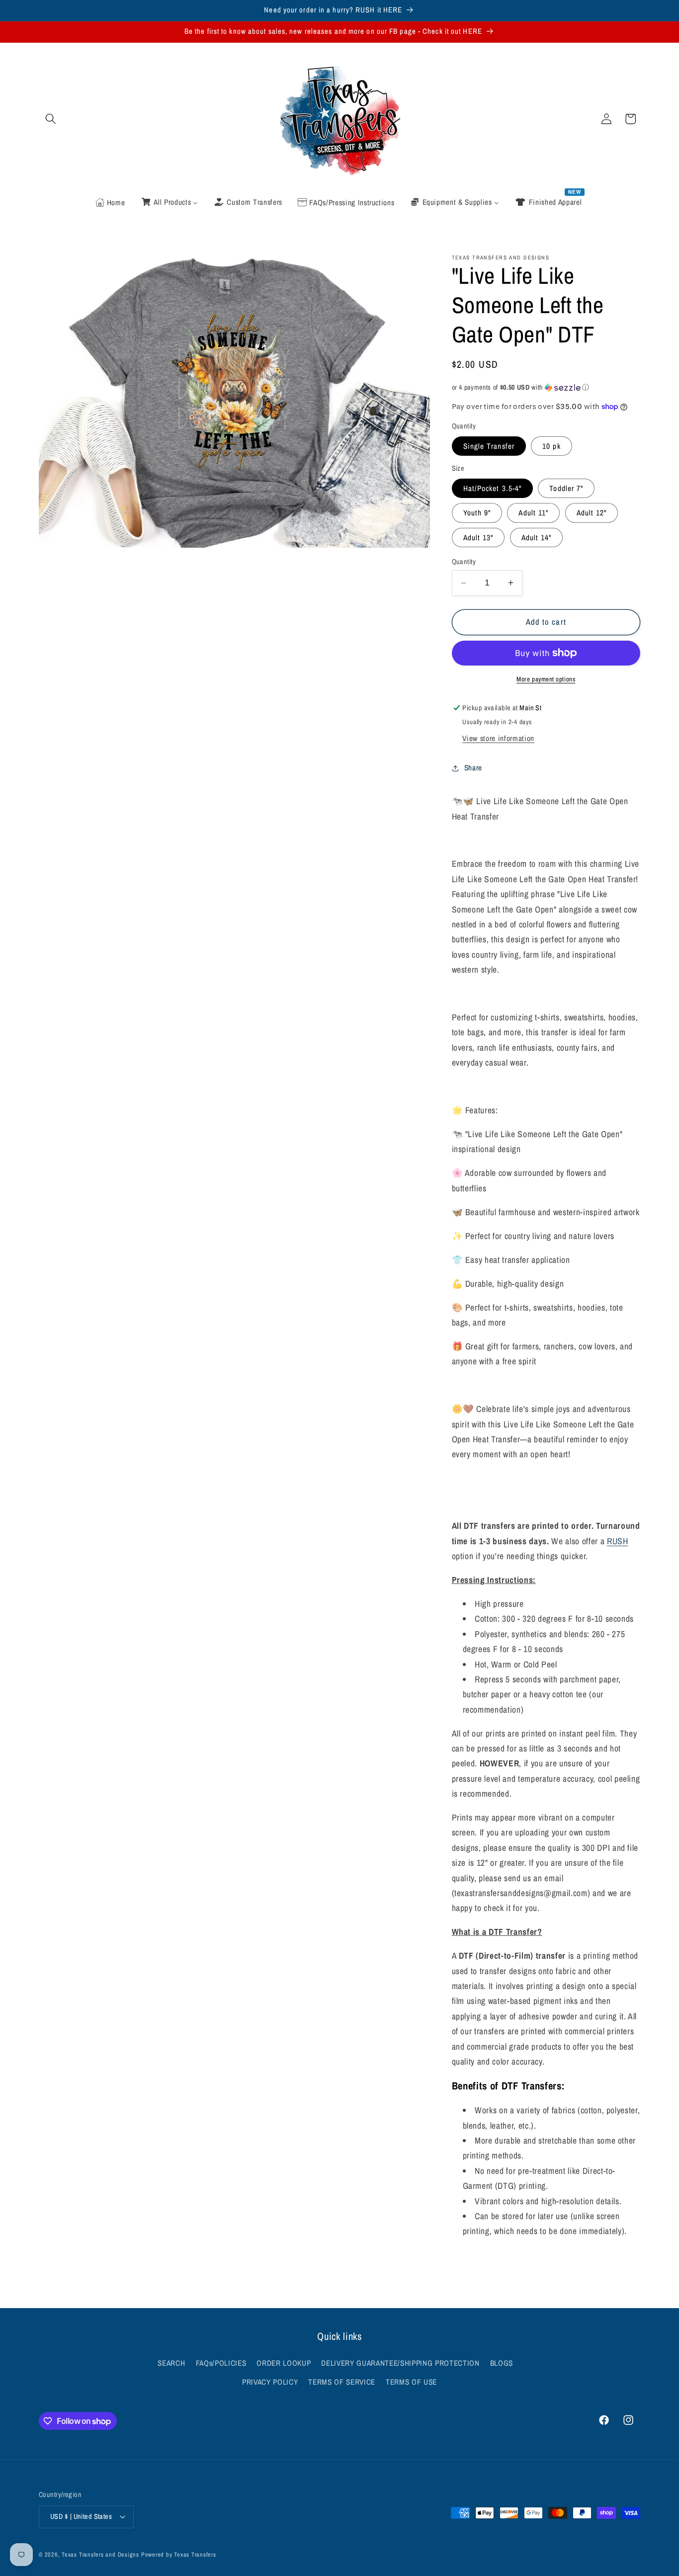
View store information (498, 738)
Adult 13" (478, 538)
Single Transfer (489, 446)
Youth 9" (477, 513)
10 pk (552, 446)
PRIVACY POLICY (270, 2382)
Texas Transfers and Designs (100, 2554)
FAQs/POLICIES (221, 2363)
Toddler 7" (566, 488)
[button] (51, 119)
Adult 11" (533, 513)
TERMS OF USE (411, 2382)
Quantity (464, 561)
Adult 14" (537, 538)
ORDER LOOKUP (284, 2363)
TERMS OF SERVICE (342, 2382)
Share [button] (473, 768)
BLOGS (502, 2363)
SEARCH (171, 2363)
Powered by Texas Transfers (179, 2554)
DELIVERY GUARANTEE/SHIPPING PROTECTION (400, 2363)
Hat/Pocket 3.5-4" (493, 488)
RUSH (618, 1541)
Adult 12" (592, 513)
